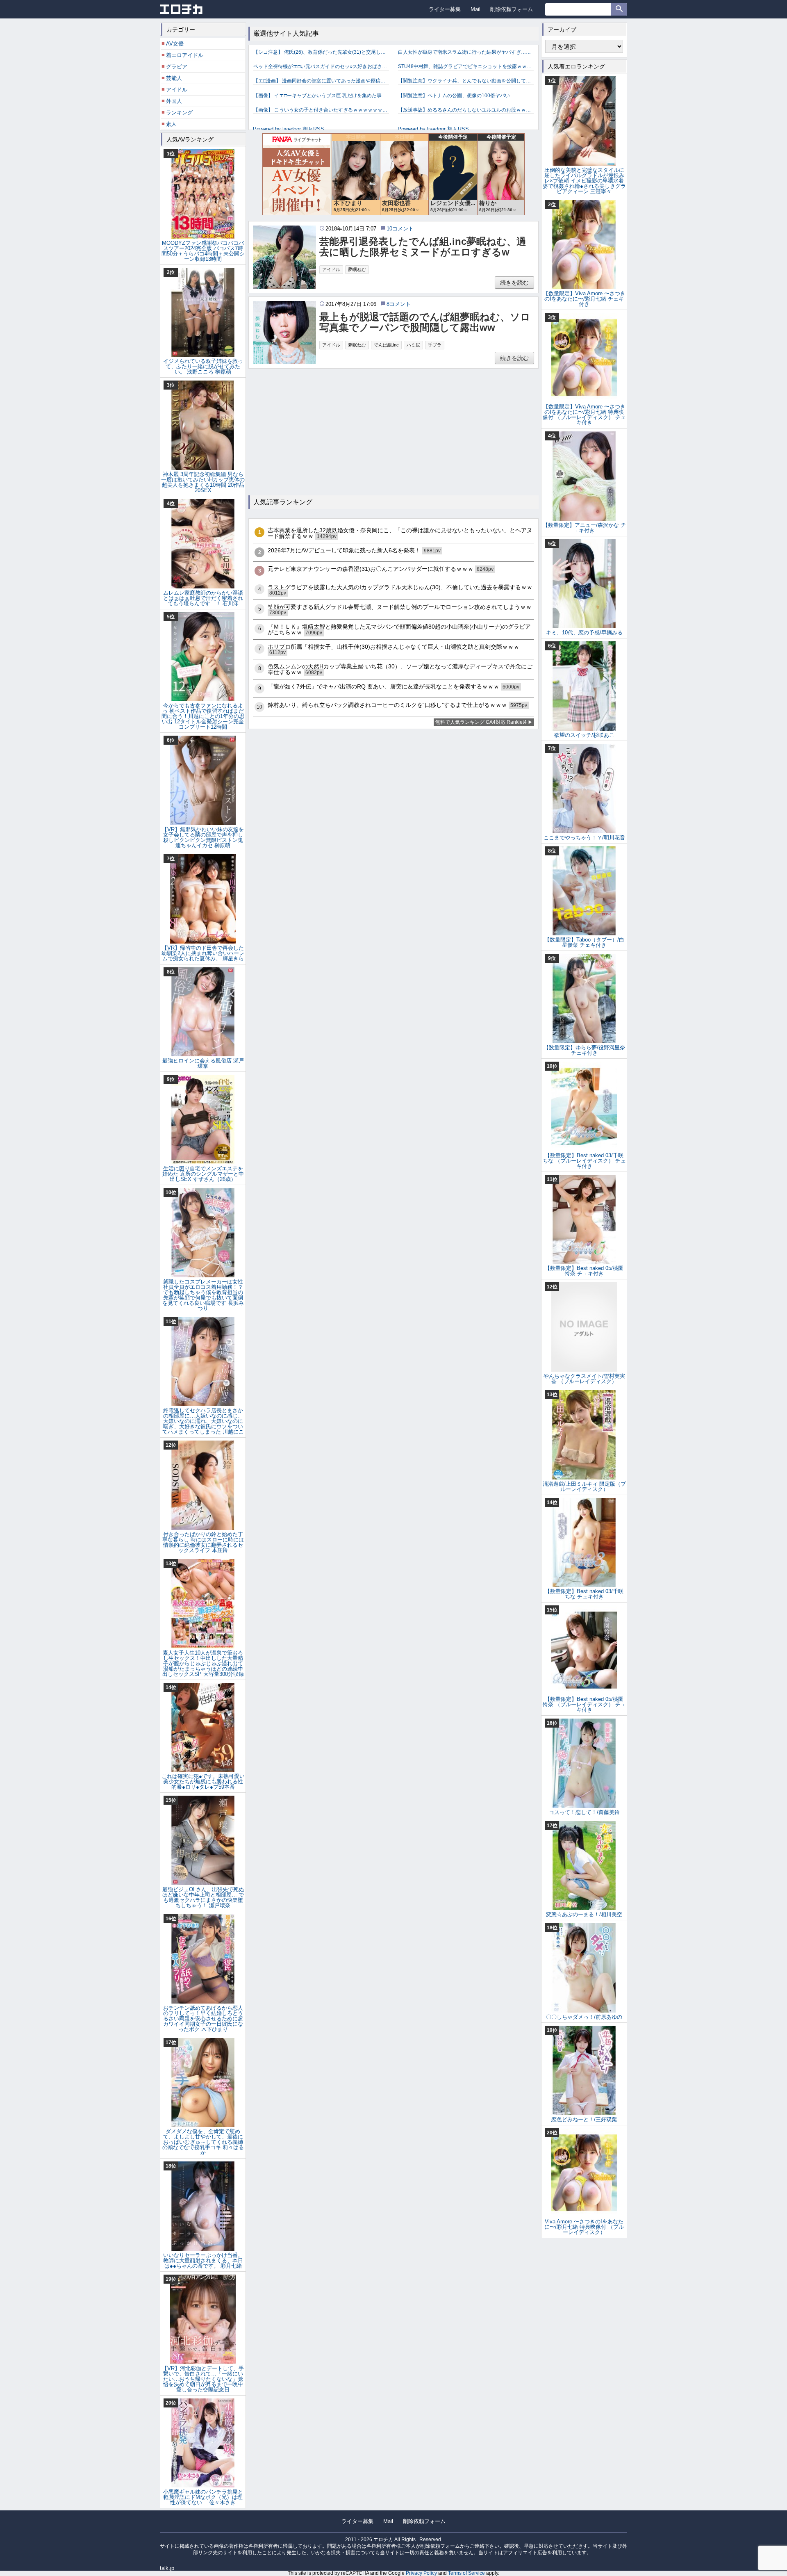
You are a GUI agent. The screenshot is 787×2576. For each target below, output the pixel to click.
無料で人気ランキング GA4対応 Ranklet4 (481, 722)
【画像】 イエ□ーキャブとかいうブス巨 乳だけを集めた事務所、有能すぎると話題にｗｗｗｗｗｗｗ (321, 96)
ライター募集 (445, 9)
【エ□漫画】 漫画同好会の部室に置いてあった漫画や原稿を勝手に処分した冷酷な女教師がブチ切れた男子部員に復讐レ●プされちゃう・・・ (321, 81)
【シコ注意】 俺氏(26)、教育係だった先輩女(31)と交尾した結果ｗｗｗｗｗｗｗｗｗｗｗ (321, 52)
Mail (475, 9)
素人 (171, 124)
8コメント (399, 304)
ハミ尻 (413, 345)
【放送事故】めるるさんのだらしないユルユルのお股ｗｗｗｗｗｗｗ (466, 110)
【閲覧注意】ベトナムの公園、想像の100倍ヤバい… (456, 96)
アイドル (331, 269)
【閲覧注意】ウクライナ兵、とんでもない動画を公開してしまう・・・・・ (466, 81)
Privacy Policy (421, 2573)
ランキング (179, 113)
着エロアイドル (185, 55)
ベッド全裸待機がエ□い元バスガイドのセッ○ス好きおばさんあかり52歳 (321, 66)
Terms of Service (466, 2573)
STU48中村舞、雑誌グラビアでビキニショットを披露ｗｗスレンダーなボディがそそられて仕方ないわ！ (466, 66)
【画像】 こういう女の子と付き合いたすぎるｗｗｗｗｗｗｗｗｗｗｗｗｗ (321, 110)
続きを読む (514, 283)
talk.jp (167, 2568)
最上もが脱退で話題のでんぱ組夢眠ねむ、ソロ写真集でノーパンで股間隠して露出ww (425, 322)
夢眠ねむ (357, 269)
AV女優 (175, 44)
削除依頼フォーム (512, 9)
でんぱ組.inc (386, 345)
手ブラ (435, 345)
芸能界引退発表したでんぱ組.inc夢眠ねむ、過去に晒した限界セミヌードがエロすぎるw (423, 247)
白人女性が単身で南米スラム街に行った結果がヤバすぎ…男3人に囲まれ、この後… (466, 52)
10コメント (400, 229)
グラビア (177, 67)
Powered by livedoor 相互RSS (289, 129)
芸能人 (174, 78)
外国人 (174, 101)
